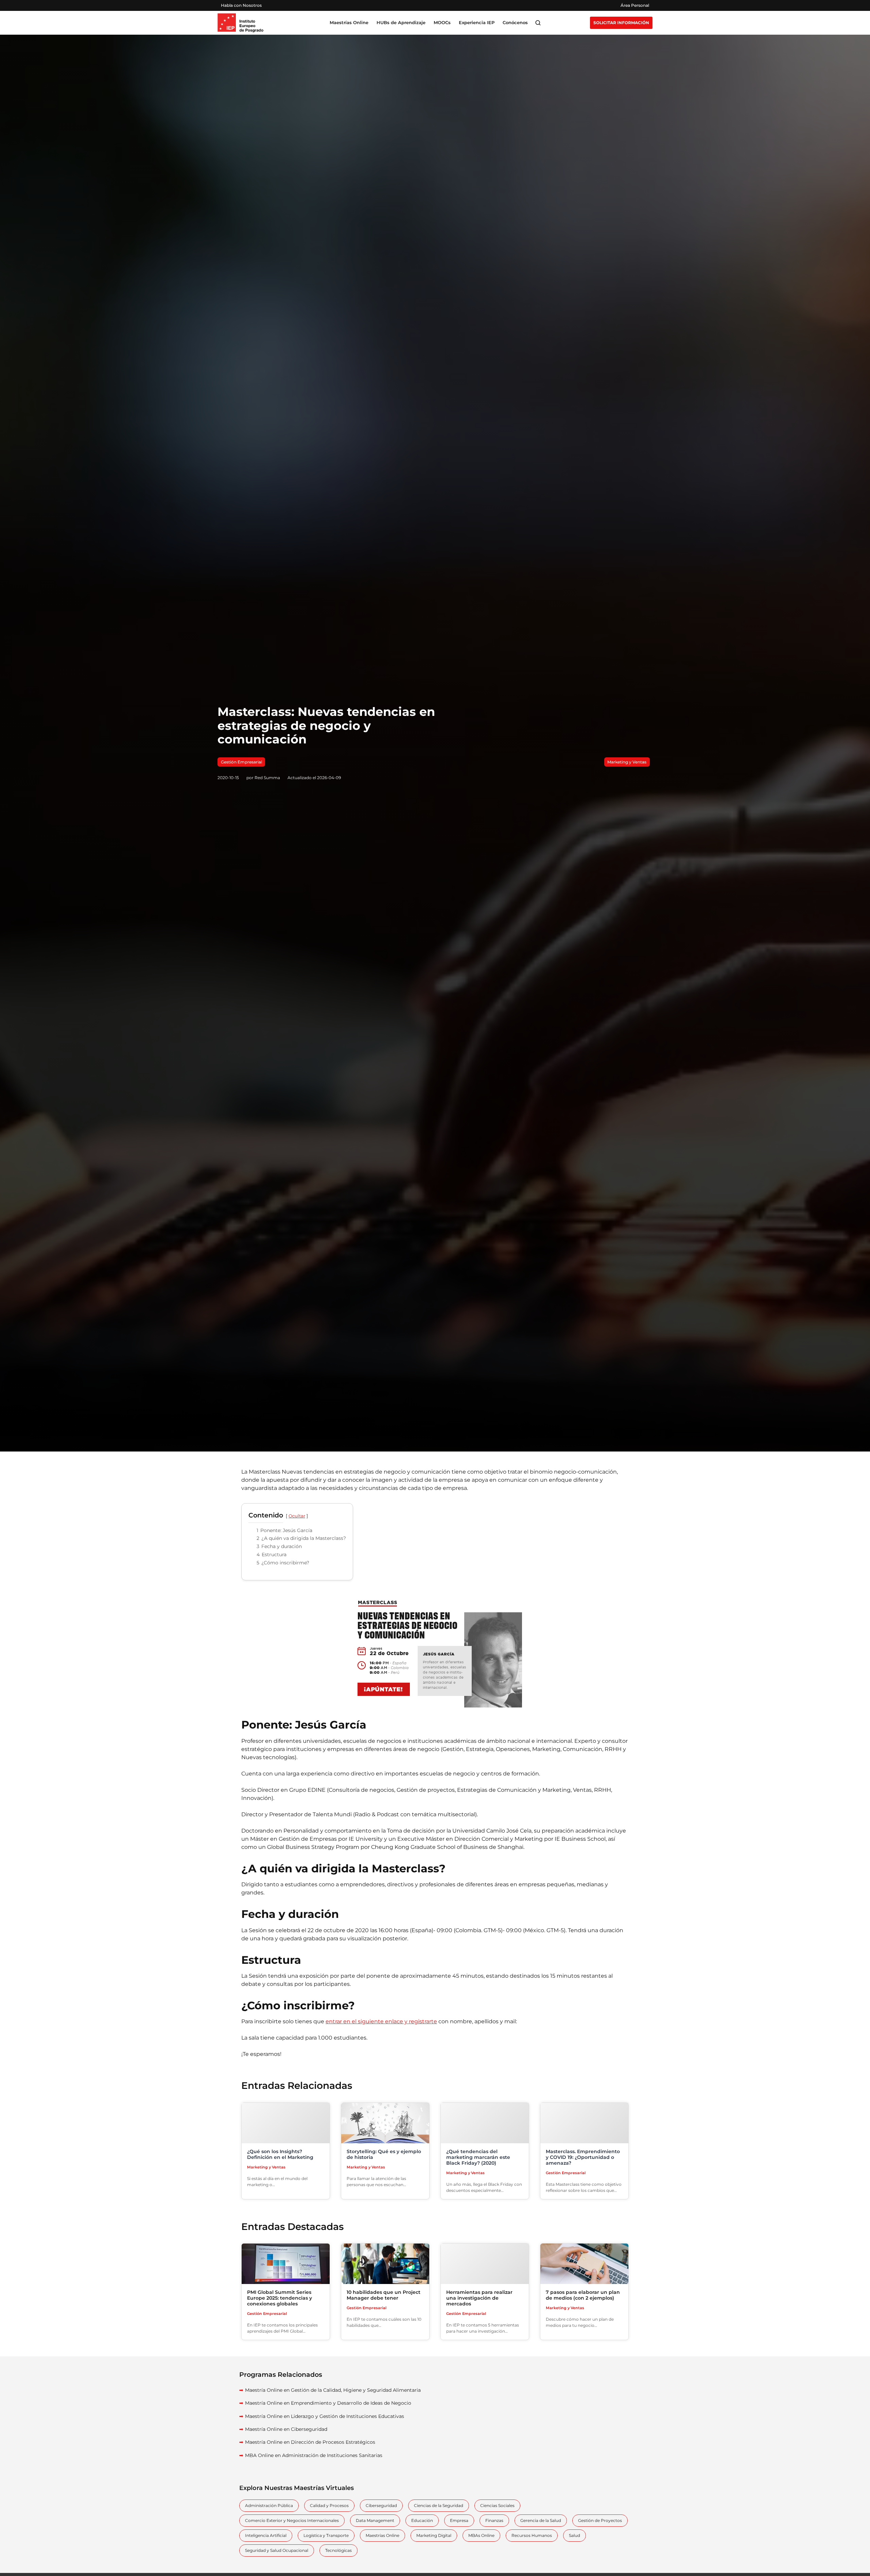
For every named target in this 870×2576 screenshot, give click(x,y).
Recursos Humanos (532, 2535)
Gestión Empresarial (241, 762)
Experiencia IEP (477, 23)
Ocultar (297, 1516)
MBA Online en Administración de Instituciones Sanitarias (314, 2455)
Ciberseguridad (381, 2505)
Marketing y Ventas (627, 762)
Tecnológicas (338, 2550)
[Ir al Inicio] (240, 23)
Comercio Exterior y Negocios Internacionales (292, 2520)
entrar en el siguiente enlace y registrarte (381, 2021)
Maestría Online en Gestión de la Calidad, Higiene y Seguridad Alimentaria (333, 2390)
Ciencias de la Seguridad (439, 2505)
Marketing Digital (434, 2535)
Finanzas (494, 2520)
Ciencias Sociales (497, 2505)
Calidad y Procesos (329, 2505)
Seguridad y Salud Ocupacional (277, 2550)
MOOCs (442, 23)
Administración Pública (269, 2505)
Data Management (375, 2520)
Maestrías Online (382, 2535)
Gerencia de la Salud (541, 2520)
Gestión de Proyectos (600, 2520)
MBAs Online (481, 2535)
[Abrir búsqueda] (538, 23)
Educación (422, 2520)
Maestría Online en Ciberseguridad (286, 2429)
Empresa (459, 2520)
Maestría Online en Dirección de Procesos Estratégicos (310, 2442)
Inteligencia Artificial (266, 2535)
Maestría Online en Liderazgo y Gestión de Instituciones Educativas (325, 2416)
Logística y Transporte (326, 2535)
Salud (575, 2535)
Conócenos (515, 23)
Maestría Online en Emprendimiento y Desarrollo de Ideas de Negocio (328, 2403)
